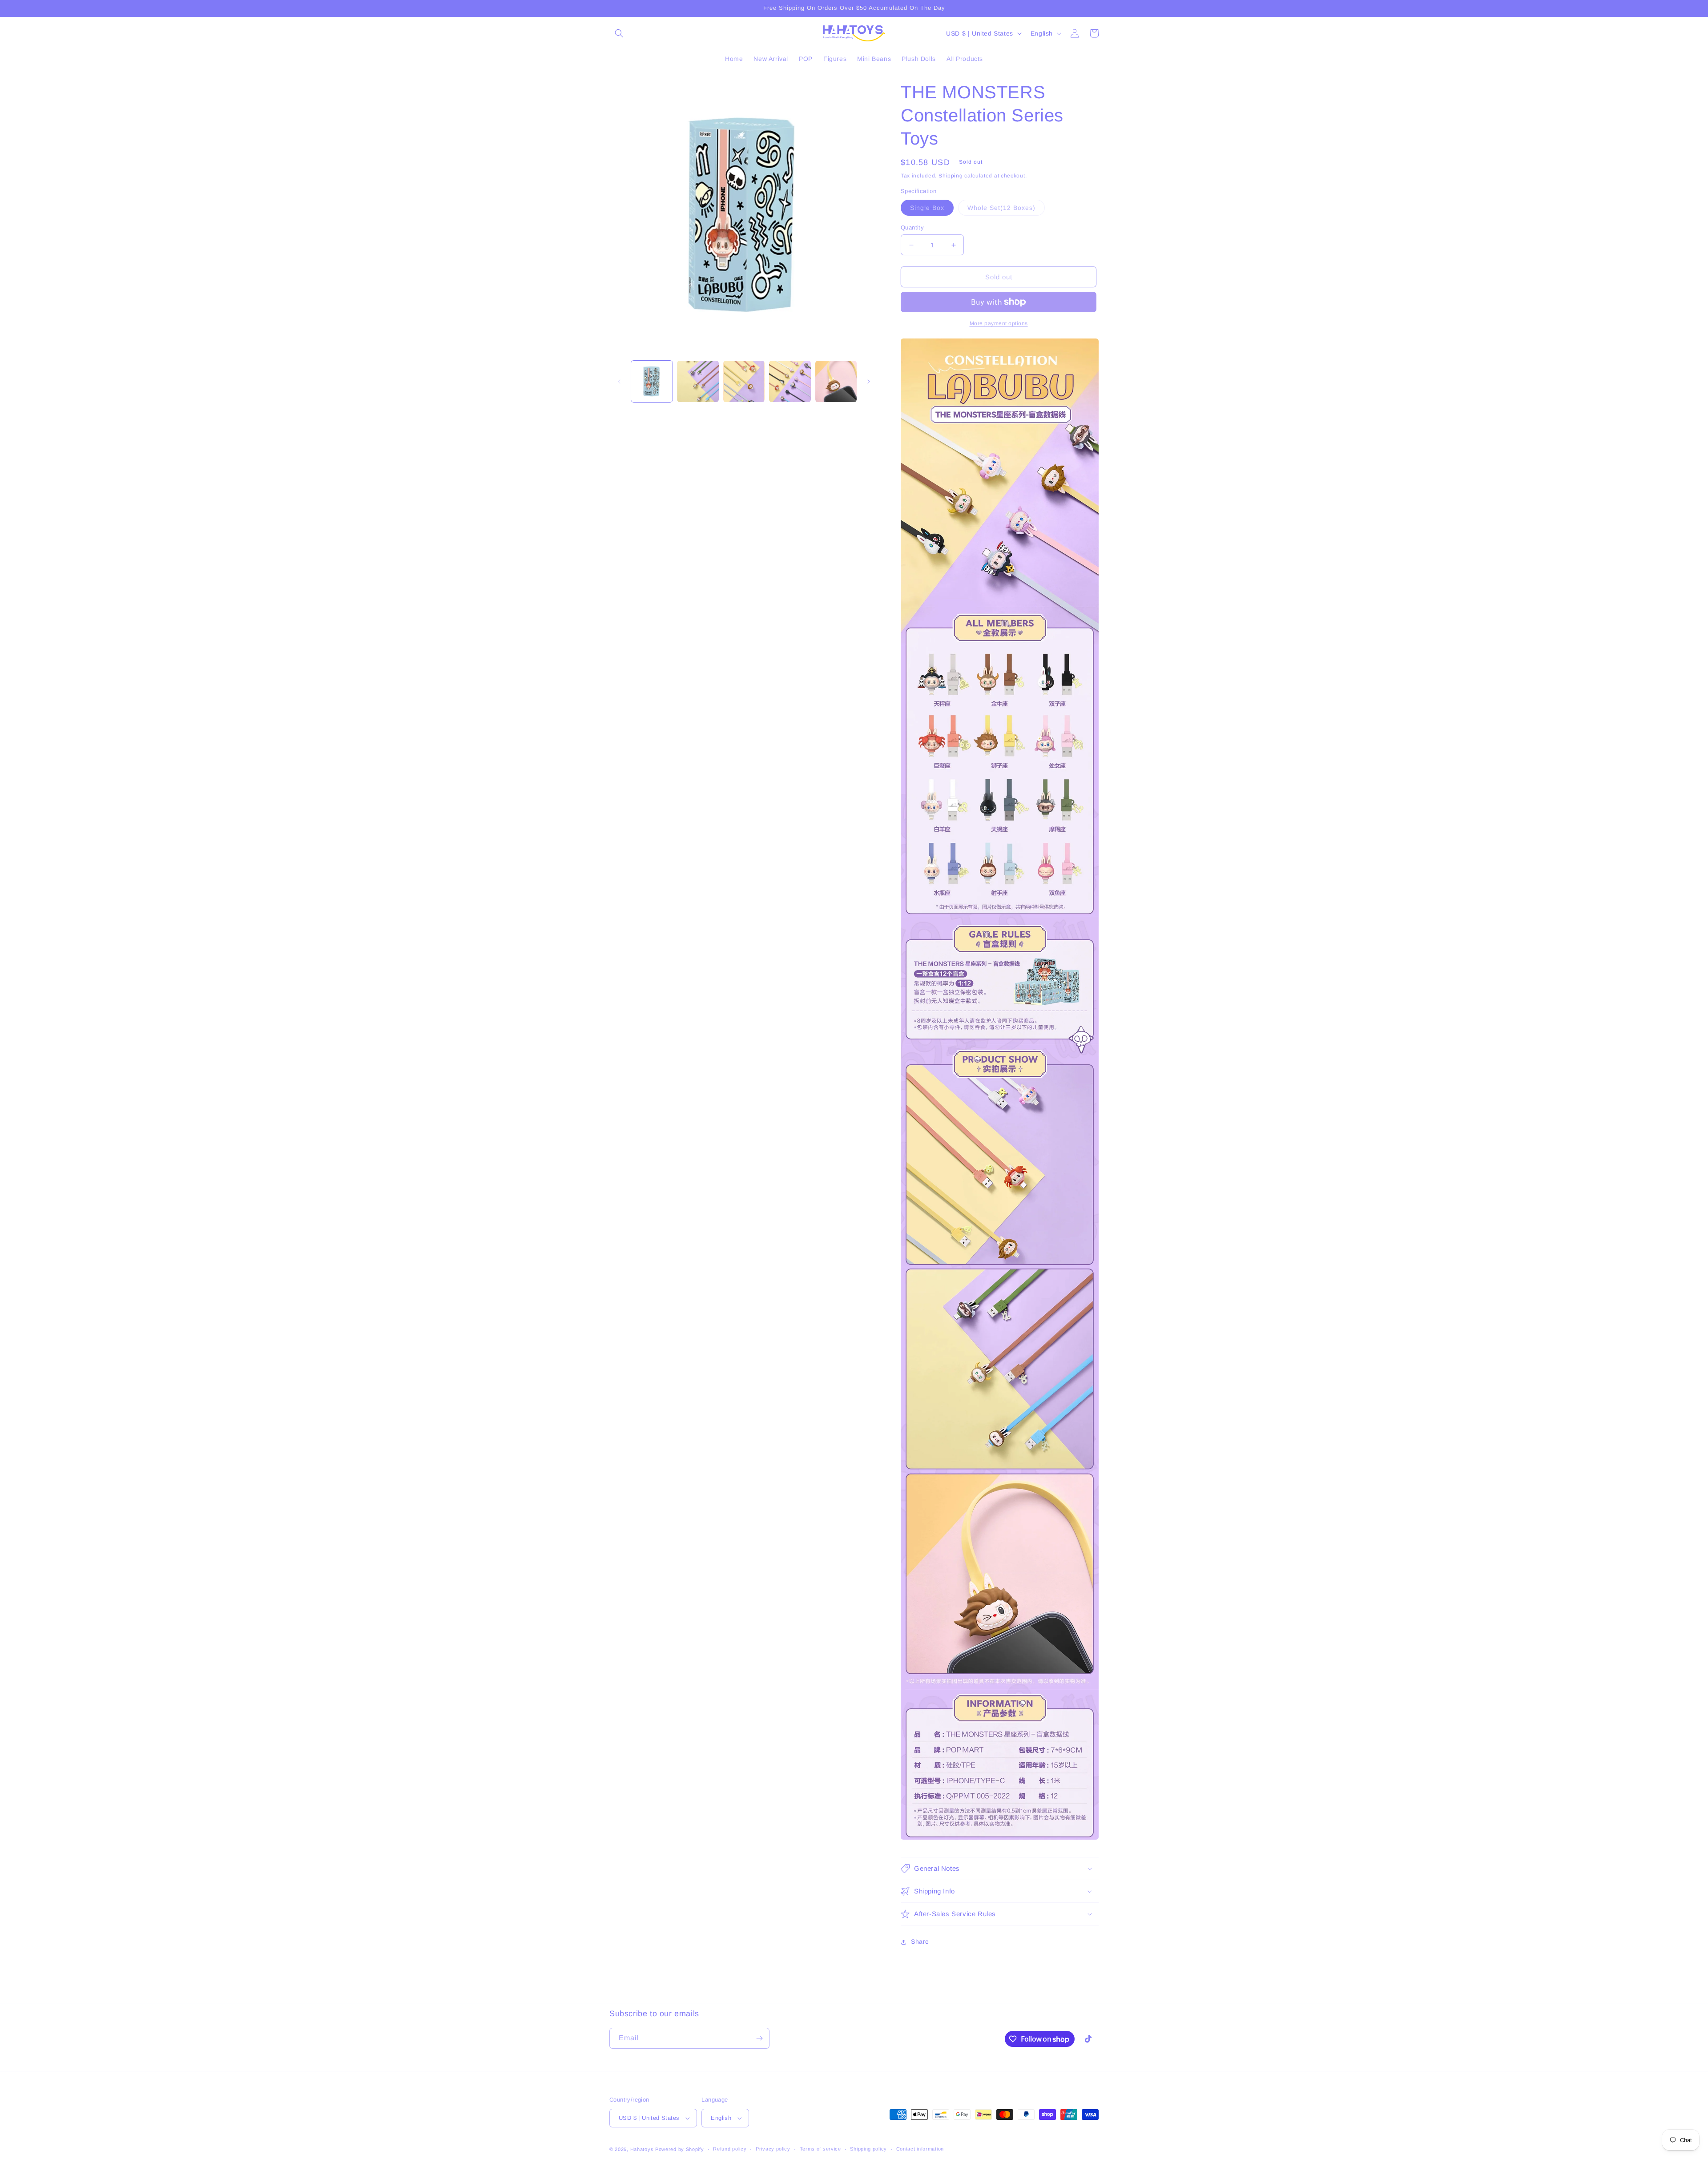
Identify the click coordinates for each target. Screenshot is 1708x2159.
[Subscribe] (759, 2038)
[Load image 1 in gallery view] (652, 381)
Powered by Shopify (680, 2149)
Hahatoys (642, 2149)
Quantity (912, 228)
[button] (619, 33)
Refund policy (730, 2149)
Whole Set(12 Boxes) (1006, 210)
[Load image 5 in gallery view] (836, 381)
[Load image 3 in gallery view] (744, 381)
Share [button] (920, 1941)
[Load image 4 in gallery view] (790, 381)
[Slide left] (619, 382)
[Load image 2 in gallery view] (698, 381)
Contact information (920, 2149)
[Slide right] (869, 382)
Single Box (932, 210)
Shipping (951, 176)
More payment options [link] (999, 323)
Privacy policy (773, 2149)
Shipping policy (868, 2149)
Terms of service (820, 2149)
